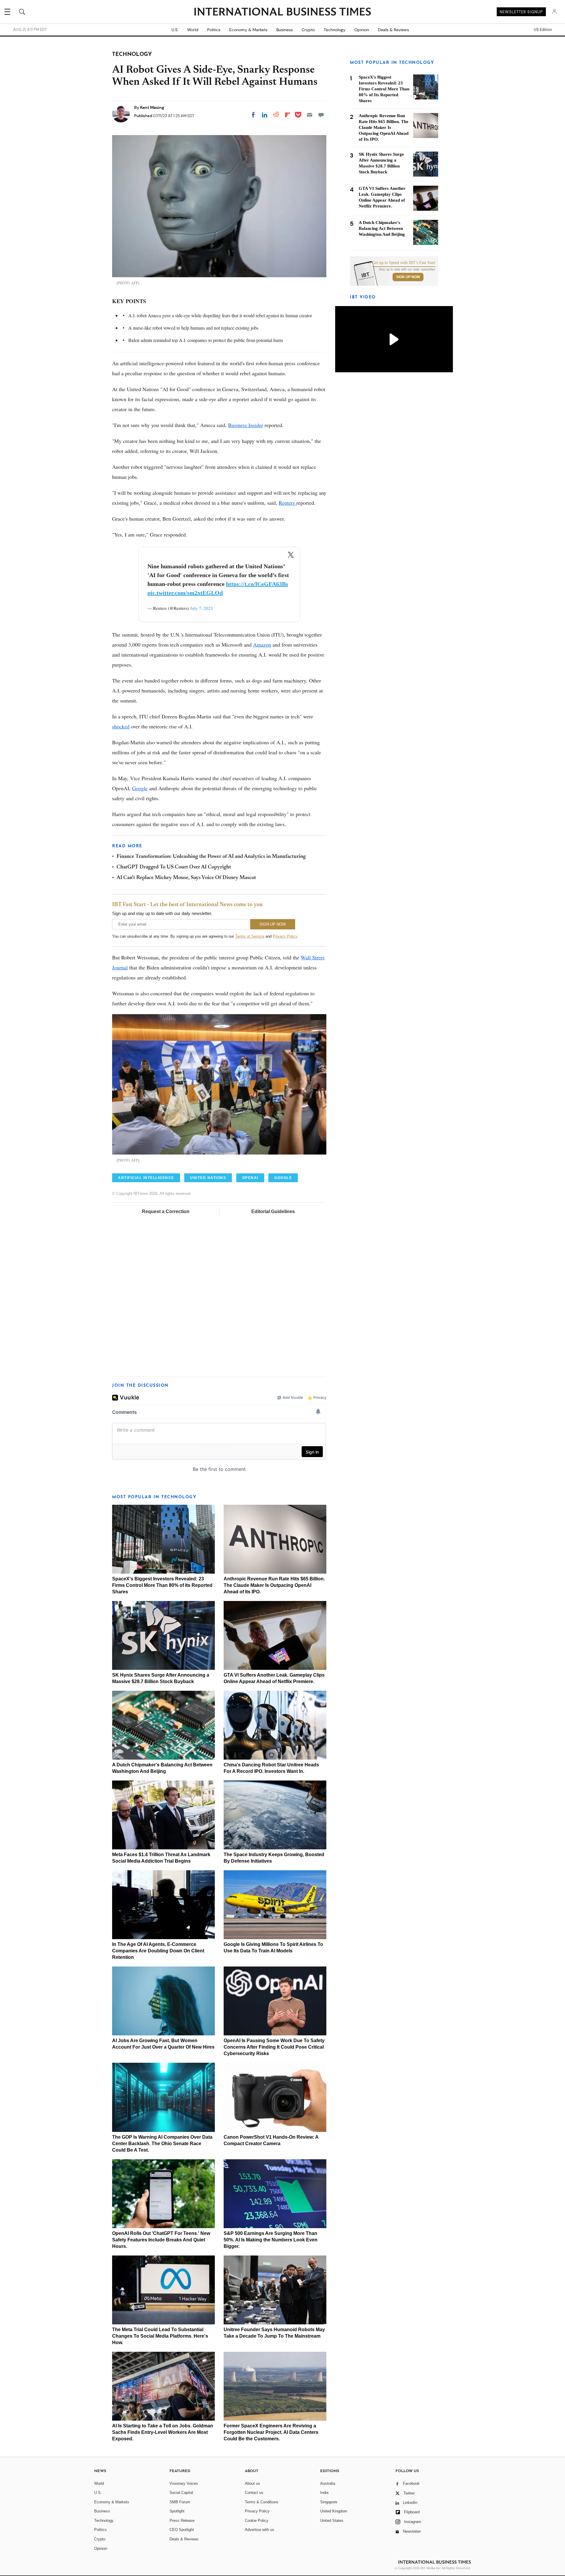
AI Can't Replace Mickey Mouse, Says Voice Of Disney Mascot (186, 878)
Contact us (254, 2493)
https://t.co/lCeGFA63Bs (257, 584)
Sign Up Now (408, 277)
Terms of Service (250, 936)
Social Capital (181, 2493)
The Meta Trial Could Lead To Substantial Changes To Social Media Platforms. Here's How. (160, 2336)
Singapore (329, 2502)
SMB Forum (180, 2502)
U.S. (175, 30)
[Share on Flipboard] (288, 115)
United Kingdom (334, 2511)
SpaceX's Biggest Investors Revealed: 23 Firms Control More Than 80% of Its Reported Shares (162, 1585)
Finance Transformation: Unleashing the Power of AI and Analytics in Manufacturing (211, 857)
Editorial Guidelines (273, 1211)
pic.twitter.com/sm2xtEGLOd (185, 593)
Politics (214, 30)
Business (285, 30)
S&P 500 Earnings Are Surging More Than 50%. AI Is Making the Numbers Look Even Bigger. (271, 2240)
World (193, 30)
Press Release (182, 2521)
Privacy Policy (285, 936)
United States (332, 2521)
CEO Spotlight (182, 2530)
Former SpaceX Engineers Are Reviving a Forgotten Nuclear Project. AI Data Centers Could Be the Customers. (271, 2432)
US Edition (543, 30)
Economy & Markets (248, 30)
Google (140, 788)
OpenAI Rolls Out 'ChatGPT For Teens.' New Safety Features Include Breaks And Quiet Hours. (161, 2240)
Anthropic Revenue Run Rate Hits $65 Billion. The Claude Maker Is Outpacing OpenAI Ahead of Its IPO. (274, 1585)
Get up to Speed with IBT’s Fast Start (404, 263)
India (324, 2493)
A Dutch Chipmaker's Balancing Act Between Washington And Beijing (382, 228)
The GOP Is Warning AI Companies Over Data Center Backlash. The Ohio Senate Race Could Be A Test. (162, 2144)
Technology (335, 30)
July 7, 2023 (202, 608)
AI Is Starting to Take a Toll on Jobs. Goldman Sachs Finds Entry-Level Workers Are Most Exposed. (163, 2432)
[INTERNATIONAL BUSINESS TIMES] (282, 12)
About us (252, 2483)
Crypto (308, 30)
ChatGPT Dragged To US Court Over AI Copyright (174, 867)
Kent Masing (152, 107)
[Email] (310, 115)
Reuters (288, 503)
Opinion (362, 30)
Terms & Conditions (262, 2502)
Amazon (262, 645)
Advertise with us (260, 2530)
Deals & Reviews (393, 30)
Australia (328, 2483)
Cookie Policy (257, 2521)
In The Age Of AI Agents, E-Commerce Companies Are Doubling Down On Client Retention (158, 1951)
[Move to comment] (321, 115)
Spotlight (177, 2511)
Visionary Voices (184, 2483)
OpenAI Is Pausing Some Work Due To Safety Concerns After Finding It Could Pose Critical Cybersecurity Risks (274, 2047)
